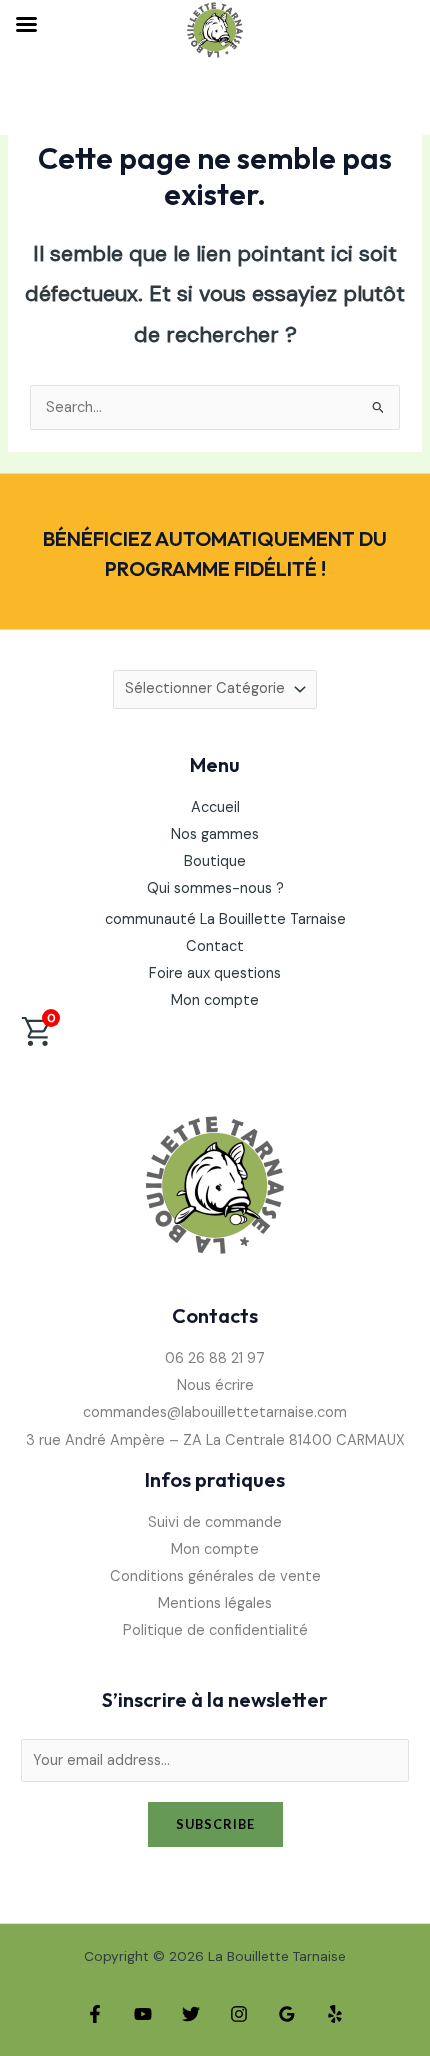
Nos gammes (215, 834)
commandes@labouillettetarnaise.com (215, 1412)
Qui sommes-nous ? (215, 888)
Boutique (215, 861)
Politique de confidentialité (215, 1630)
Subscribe (215, 1824)
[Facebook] (95, 2014)
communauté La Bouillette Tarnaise (225, 919)
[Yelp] (335, 2014)
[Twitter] (191, 2014)
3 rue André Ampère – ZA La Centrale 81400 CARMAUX (215, 1440)
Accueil (215, 807)
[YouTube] (143, 2014)
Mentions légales (215, 1603)
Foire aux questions (215, 973)
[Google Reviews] (287, 2014)
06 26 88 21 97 (215, 1358)
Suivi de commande (215, 1522)
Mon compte (215, 1000)
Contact (215, 946)
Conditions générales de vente (215, 1576)
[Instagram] (239, 2014)
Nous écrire (215, 1385)
